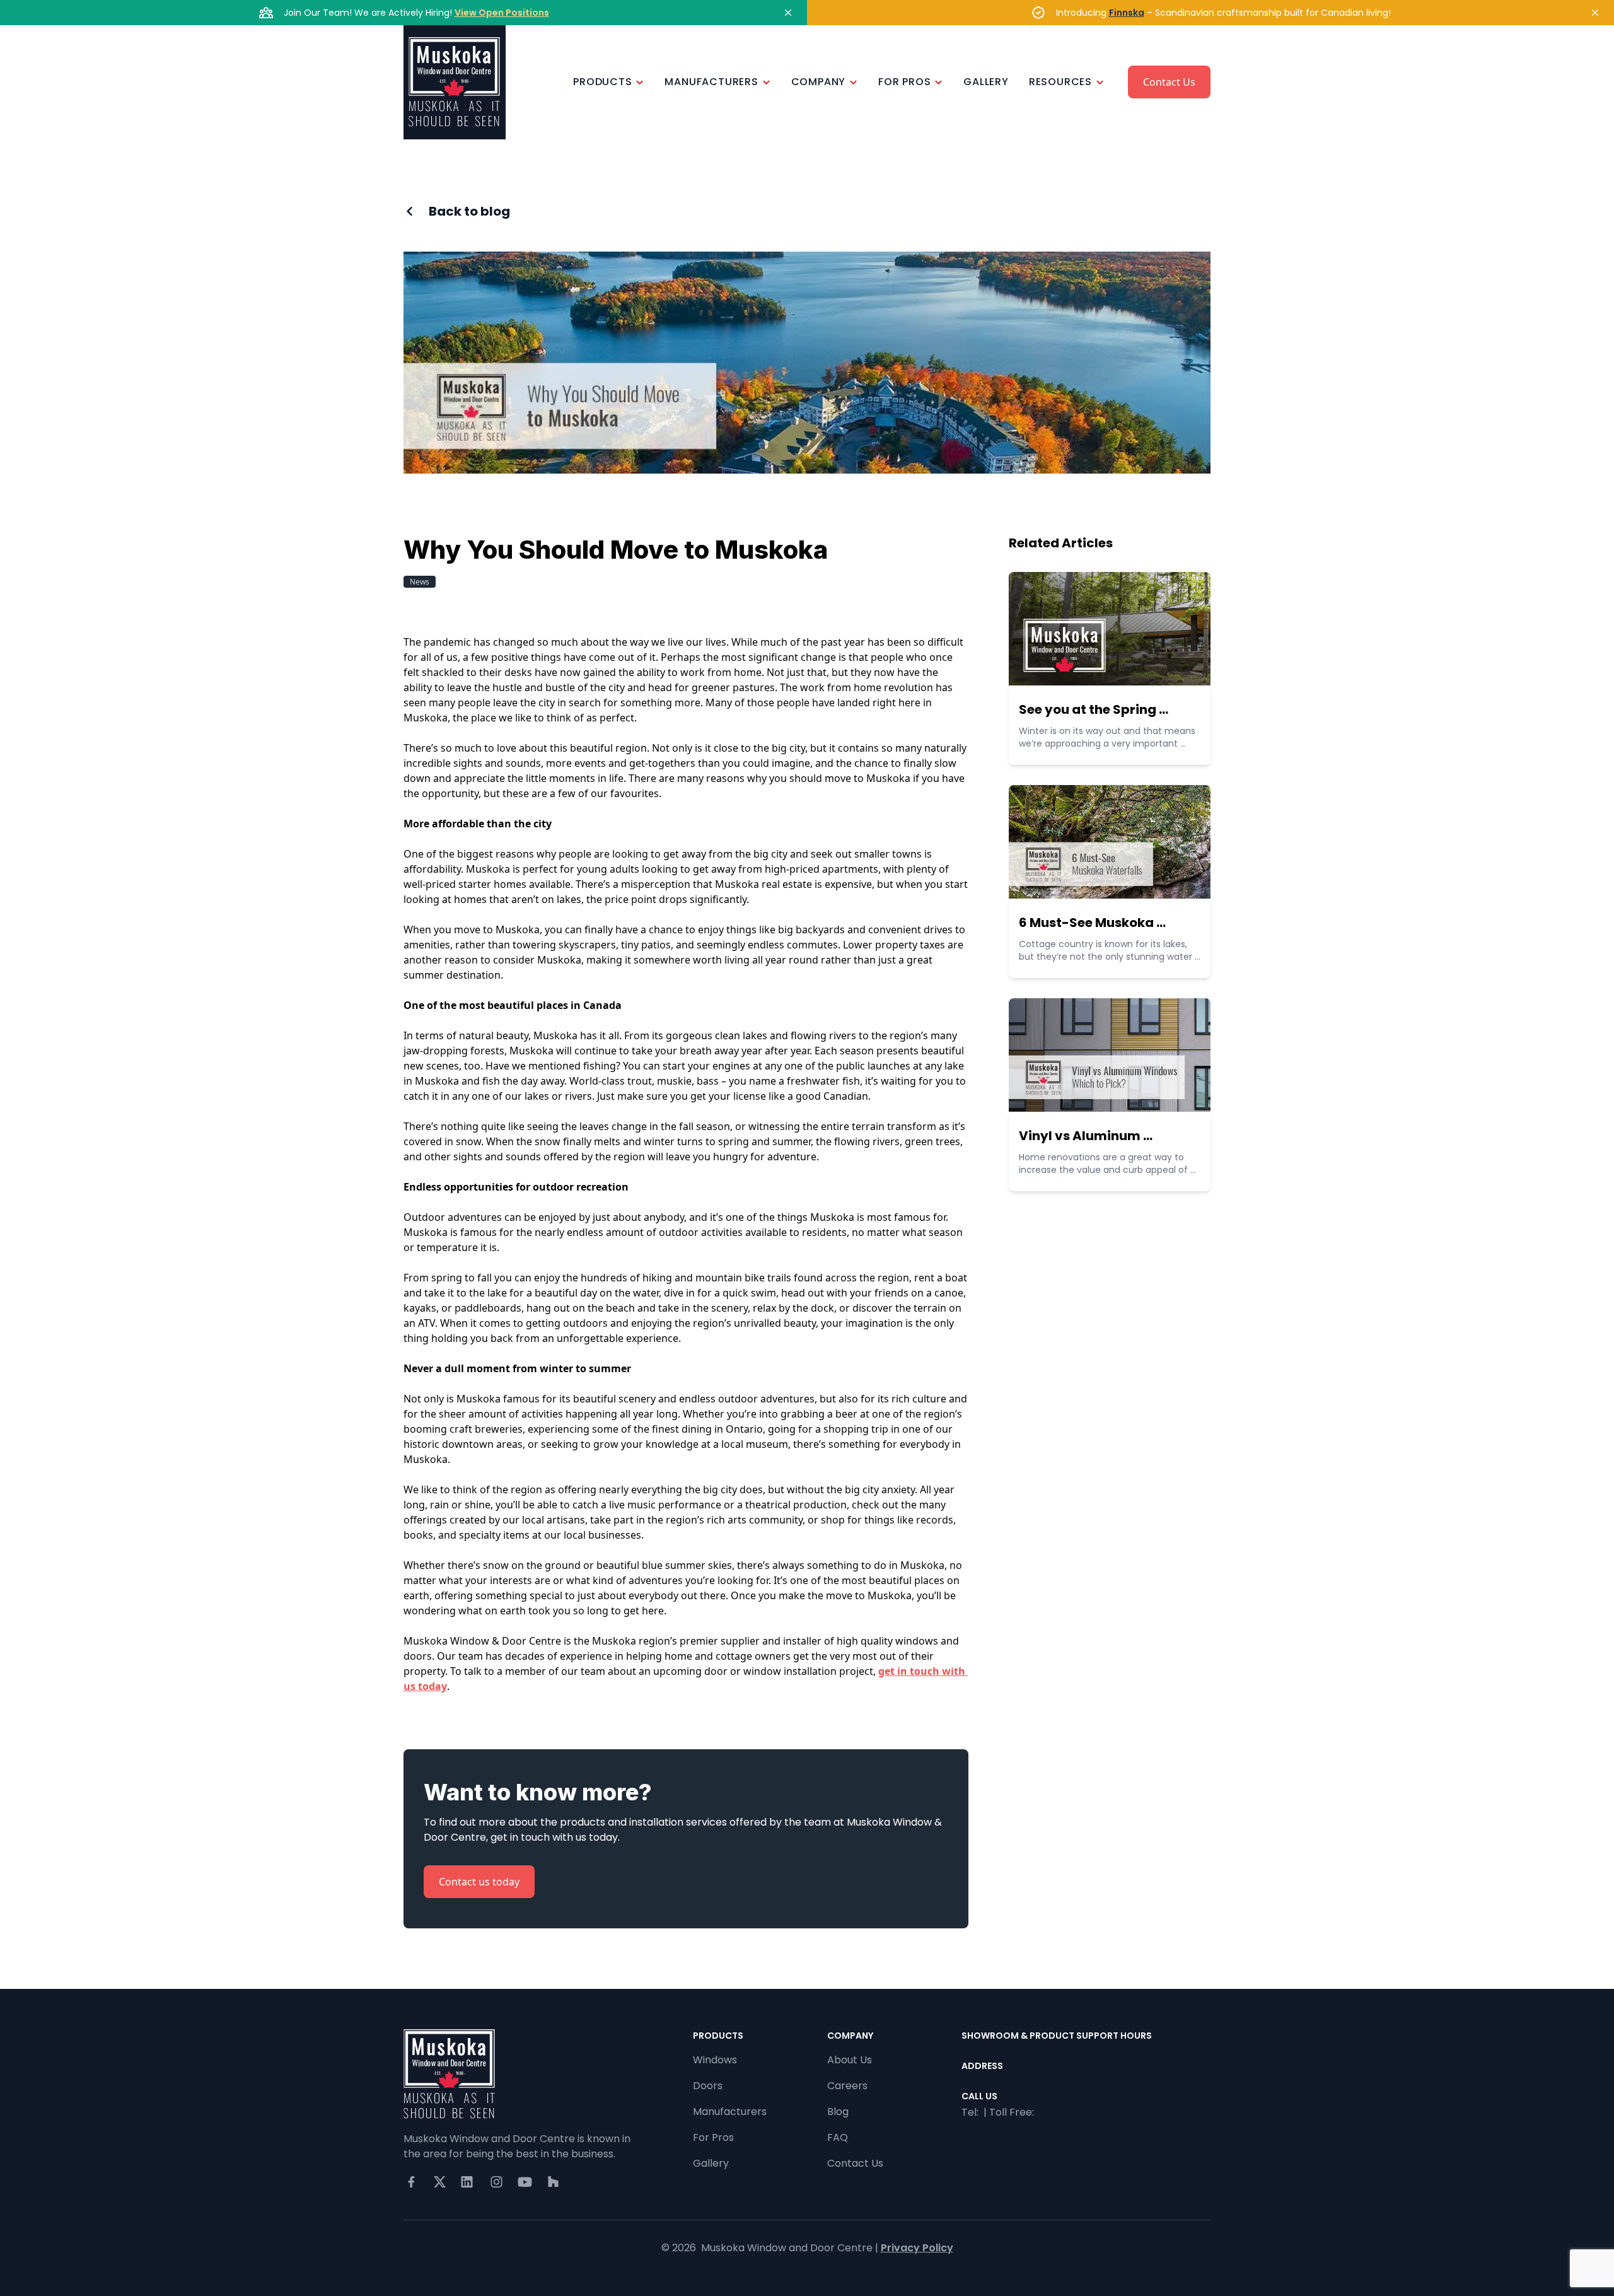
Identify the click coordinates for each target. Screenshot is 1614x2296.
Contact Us (1169, 82)
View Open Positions (502, 13)
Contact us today (479, 1882)
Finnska (1127, 13)
